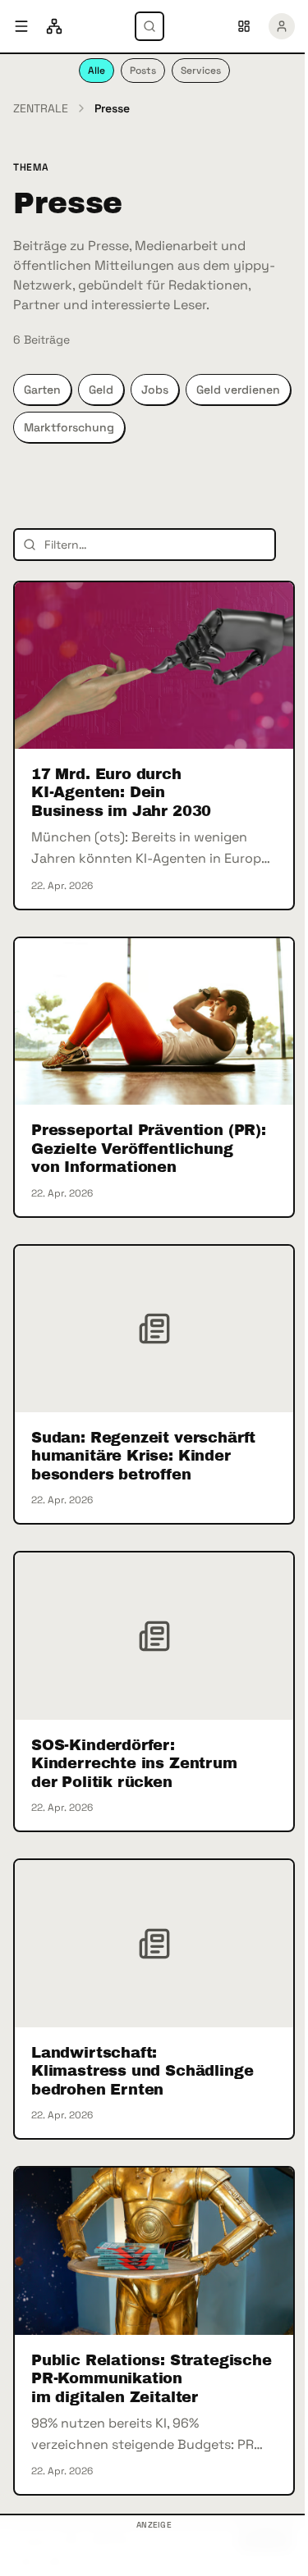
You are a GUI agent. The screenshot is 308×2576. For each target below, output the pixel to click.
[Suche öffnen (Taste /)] (149, 26)
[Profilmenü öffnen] (282, 26)
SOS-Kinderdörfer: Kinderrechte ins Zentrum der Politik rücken (134, 1764)
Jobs (155, 390)
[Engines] (54, 26)
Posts (143, 71)
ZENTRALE (41, 108)
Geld (101, 390)
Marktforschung (69, 427)
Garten (42, 390)
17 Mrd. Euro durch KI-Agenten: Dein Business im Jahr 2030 (121, 793)
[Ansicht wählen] (244, 26)
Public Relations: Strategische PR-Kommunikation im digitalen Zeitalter (152, 2379)
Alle (97, 71)
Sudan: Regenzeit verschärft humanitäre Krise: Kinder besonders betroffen (143, 1456)
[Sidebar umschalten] (21, 26)
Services (201, 71)
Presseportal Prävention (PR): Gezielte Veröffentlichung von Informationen (149, 1149)
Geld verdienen (238, 390)
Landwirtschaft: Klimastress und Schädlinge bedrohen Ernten (142, 2071)
